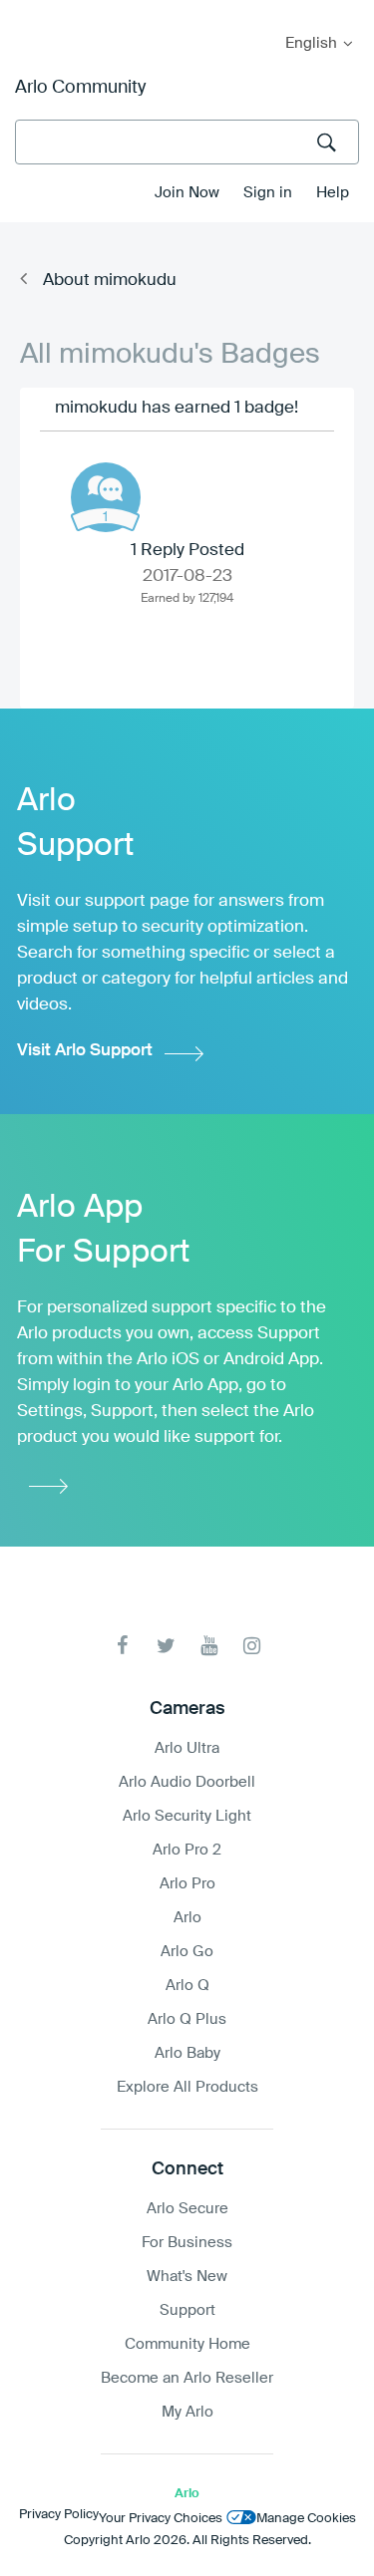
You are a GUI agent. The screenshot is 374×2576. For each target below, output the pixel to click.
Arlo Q (187, 1986)
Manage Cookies (306, 2519)
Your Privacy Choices (161, 2519)
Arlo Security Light (187, 1816)
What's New (187, 2277)
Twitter (166, 1646)
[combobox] (187, 142)
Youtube (209, 1646)
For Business (187, 2243)
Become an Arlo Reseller (187, 2378)
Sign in (268, 193)
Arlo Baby (187, 2053)
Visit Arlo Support (85, 1051)
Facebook (123, 1646)
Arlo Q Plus (187, 2019)
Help (333, 193)
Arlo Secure (187, 2209)
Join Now (187, 193)
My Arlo (29, 12)
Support (187, 2310)
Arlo (187, 1918)
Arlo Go (187, 1952)
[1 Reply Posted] (106, 497)
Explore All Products (187, 2087)
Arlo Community (80, 88)
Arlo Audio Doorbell (187, 1782)
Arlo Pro (187, 1884)
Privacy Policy (59, 2515)
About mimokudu (110, 281)
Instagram (252, 1646)
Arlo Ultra (187, 1748)
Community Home (187, 2344)
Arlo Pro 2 (187, 1850)
